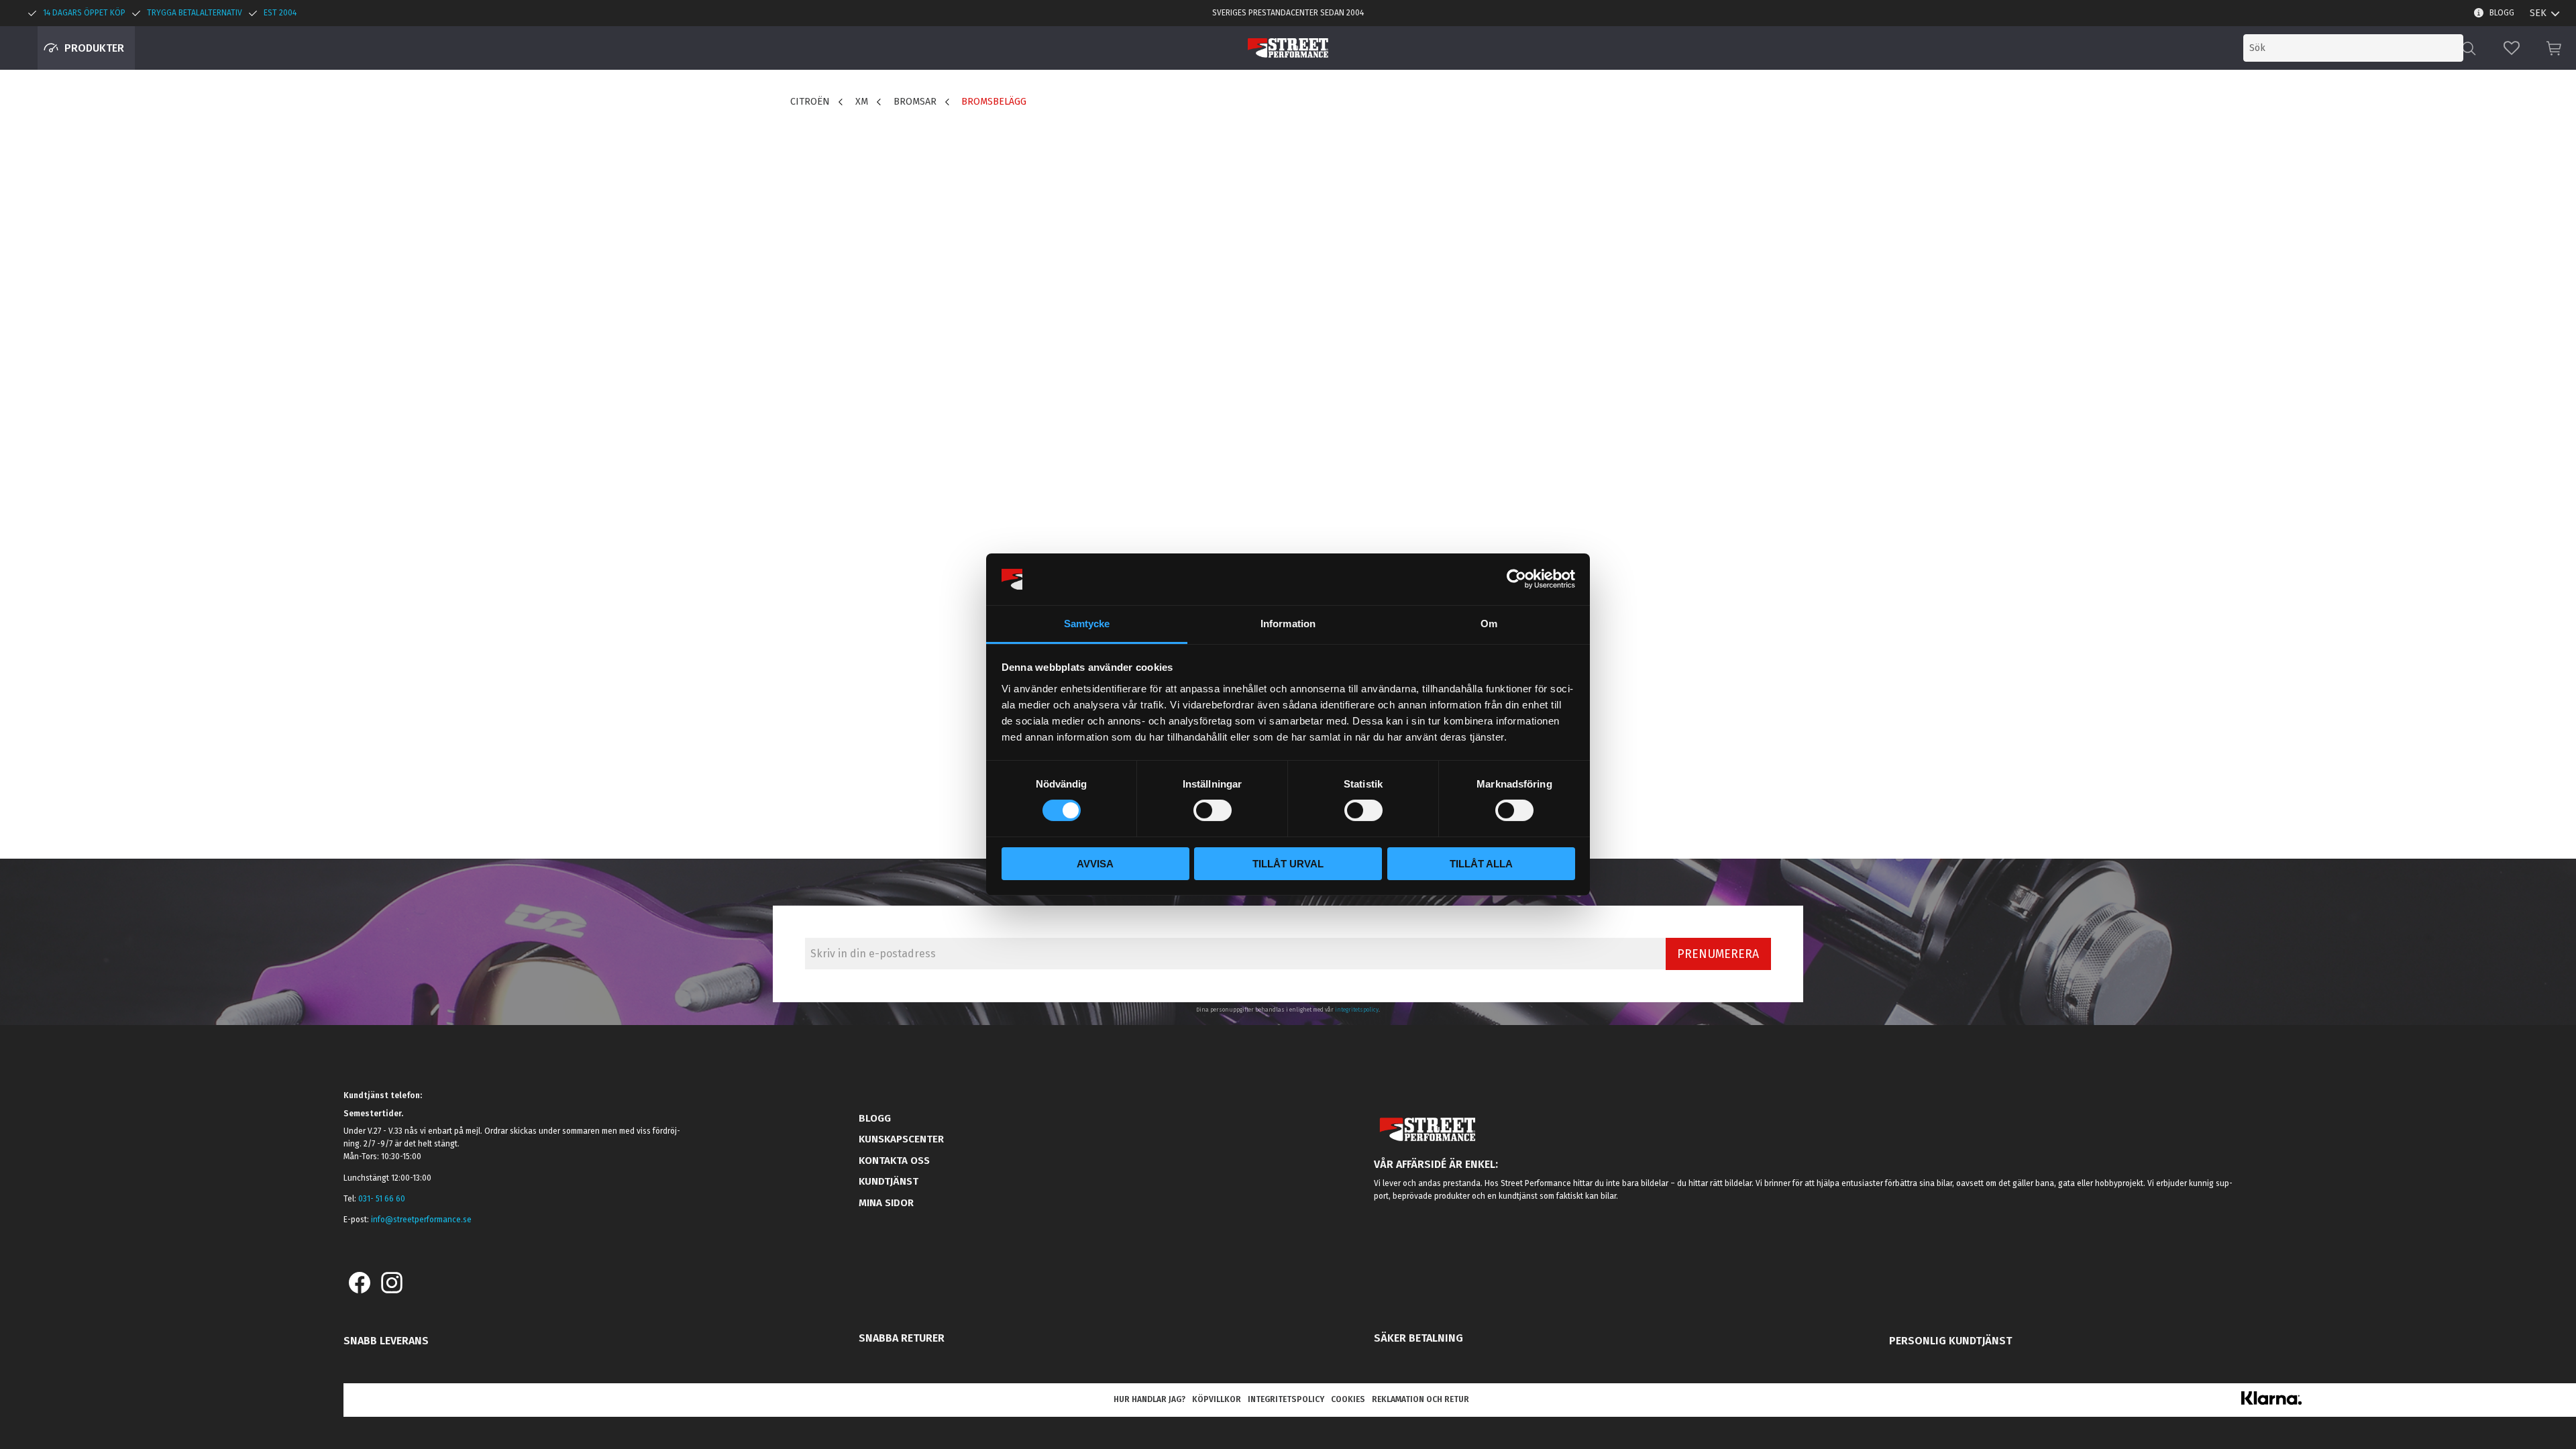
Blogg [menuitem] (2502, 13)
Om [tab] (1489, 624)
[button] (2512, 48)
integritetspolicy (1357, 1010)
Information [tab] (1288, 624)
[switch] (1213, 810)
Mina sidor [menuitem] (886, 1203)
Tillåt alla (1481, 864)
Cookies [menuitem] (1348, 1399)
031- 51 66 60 (382, 1199)
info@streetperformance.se (421, 1220)
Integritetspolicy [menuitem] (1286, 1399)
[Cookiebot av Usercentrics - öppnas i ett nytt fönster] (1516, 579)
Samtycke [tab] (1087, 624)
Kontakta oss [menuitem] (894, 1161)
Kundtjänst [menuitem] (889, 1181)
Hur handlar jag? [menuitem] (1149, 1399)
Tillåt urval (1288, 864)
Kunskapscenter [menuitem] (901, 1139)
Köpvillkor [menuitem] (1217, 1399)
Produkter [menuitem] (94, 48)
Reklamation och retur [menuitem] (1420, 1399)
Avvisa (1095, 864)
